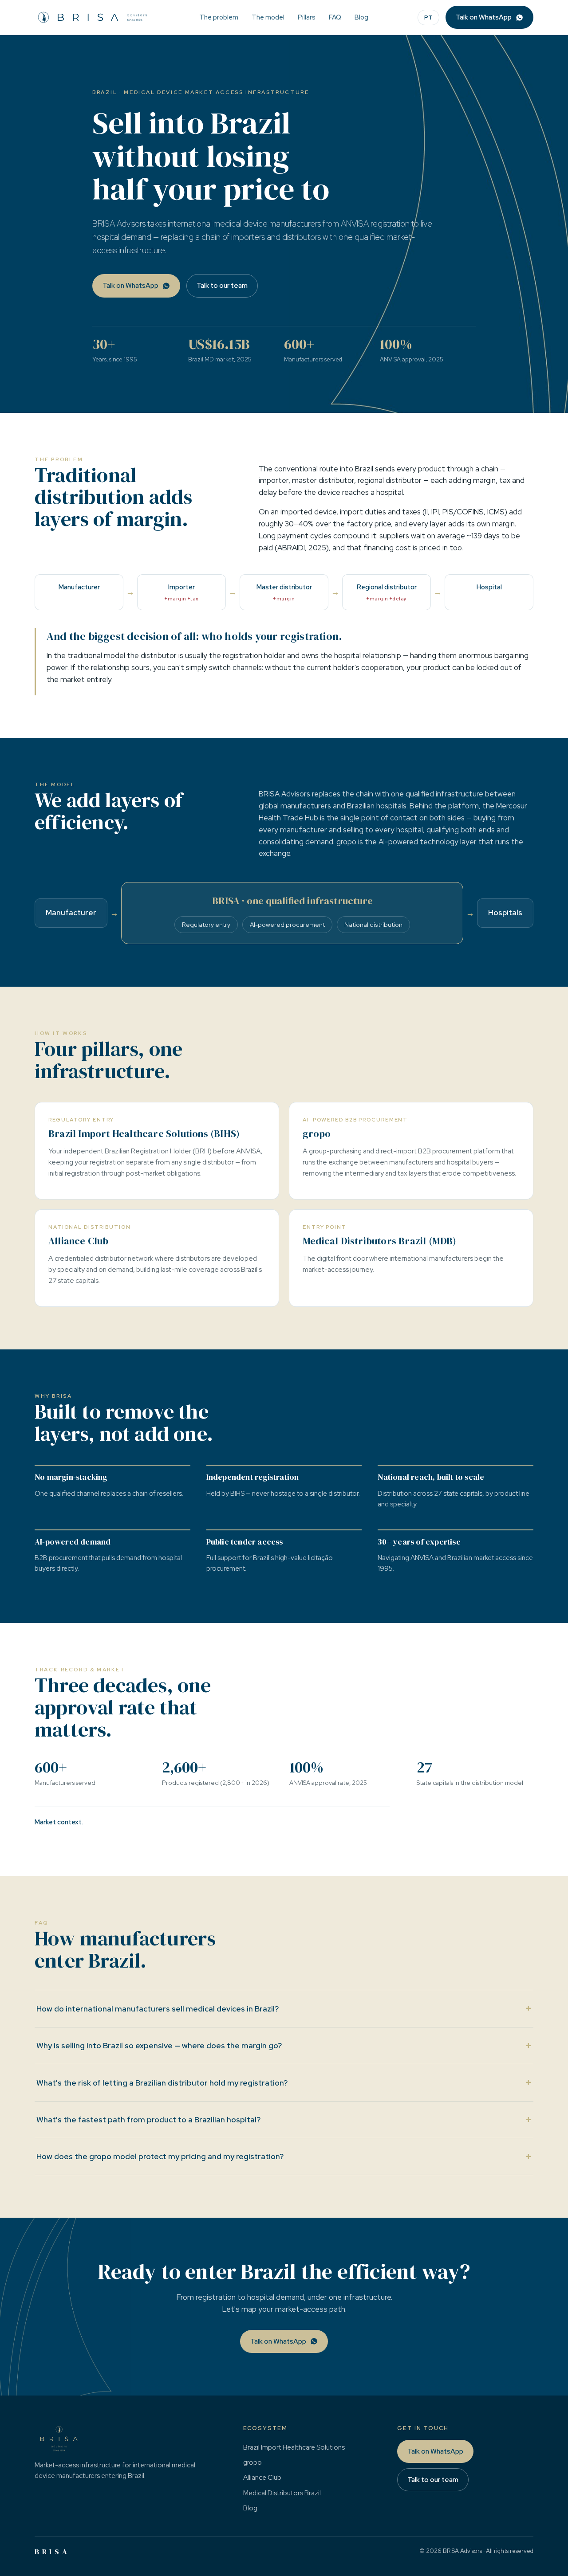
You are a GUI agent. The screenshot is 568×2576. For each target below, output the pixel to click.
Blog (361, 17)
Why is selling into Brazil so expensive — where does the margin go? (284, 2045)
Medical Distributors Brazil (282, 2493)
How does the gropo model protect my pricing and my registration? (284, 2156)
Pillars (307, 17)
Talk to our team (222, 286)
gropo (252, 2462)
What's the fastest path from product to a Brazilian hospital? (284, 2119)
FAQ (335, 17)
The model (268, 17)
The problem (219, 17)
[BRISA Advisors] (93, 17)
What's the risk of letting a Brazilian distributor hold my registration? (284, 2082)
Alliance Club (262, 2478)
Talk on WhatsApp (484, 17)
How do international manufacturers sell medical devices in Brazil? (284, 2008)
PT (428, 18)
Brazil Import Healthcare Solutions (294, 2447)
